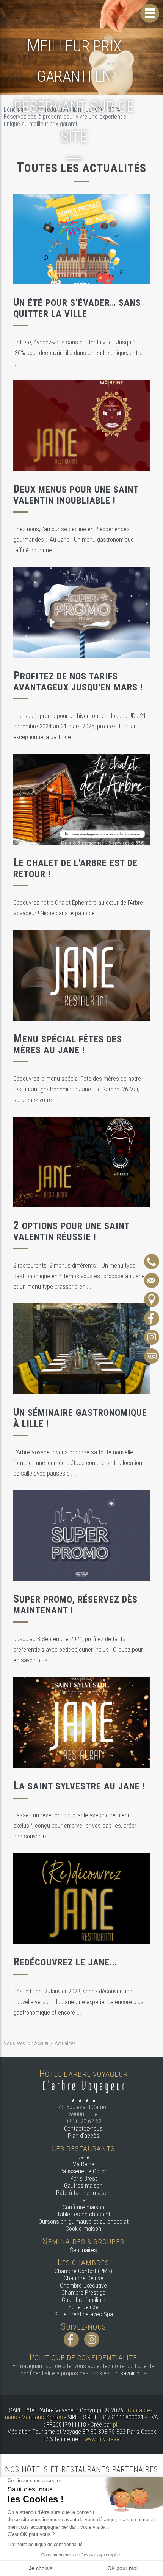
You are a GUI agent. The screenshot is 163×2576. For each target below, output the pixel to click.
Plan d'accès (84, 2136)
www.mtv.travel (102, 2439)
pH (116, 2425)
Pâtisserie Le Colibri (84, 2171)
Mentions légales (42, 2417)
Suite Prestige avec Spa (84, 2314)
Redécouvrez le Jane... (65, 1962)
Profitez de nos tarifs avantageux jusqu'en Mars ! (78, 682)
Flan (84, 2200)
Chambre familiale (84, 2300)
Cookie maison (83, 2229)
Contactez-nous (83, 2129)
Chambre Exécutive (83, 2285)
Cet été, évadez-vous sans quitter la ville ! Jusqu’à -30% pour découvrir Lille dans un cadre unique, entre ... (78, 353)
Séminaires (83, 2250)
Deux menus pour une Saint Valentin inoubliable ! (76, 495)
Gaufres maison (83, 2186)
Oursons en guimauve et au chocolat (84, 2222)
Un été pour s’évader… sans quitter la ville (77, 308)
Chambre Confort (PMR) (83, 2271)
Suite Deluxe (83, 2307)
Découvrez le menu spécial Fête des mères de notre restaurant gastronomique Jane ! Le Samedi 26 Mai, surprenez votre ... (77, 1089)
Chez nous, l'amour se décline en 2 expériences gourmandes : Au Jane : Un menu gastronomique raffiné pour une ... (74, 540)
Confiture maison (83, 2207)
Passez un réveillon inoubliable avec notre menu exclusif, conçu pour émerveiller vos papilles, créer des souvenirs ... (75, 1826)
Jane (83, 2157)
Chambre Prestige (83, 2293)
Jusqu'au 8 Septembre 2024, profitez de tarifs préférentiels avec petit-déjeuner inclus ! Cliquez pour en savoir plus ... (78, 1650)
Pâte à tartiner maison (83, 2193)
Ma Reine (83, 2164)
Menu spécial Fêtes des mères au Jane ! (68, 1045)
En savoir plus (130, 2373)
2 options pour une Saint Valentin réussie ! (71, 1231)
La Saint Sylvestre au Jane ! (79, 1786)
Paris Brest (84, 2178)
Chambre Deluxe (84, 2278)
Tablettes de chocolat (84, 2214)
